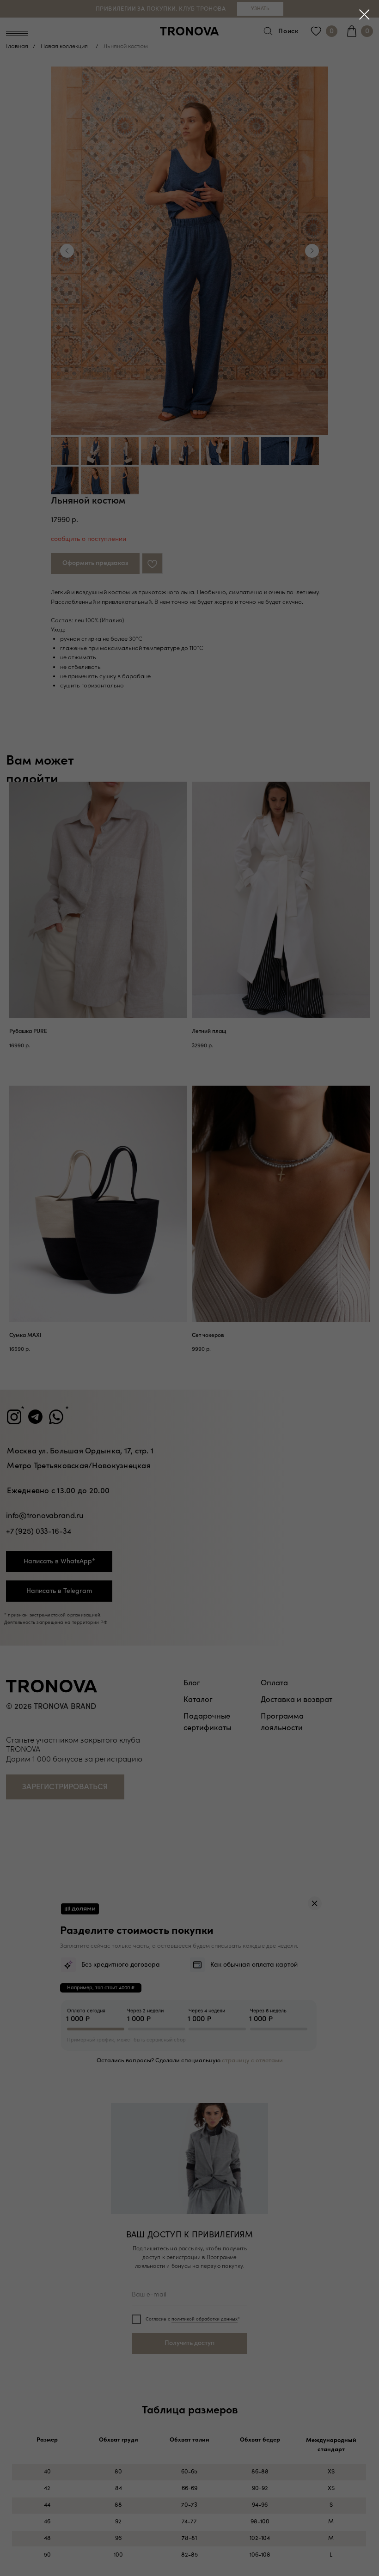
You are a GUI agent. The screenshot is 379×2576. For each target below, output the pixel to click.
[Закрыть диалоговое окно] (364, 15)
